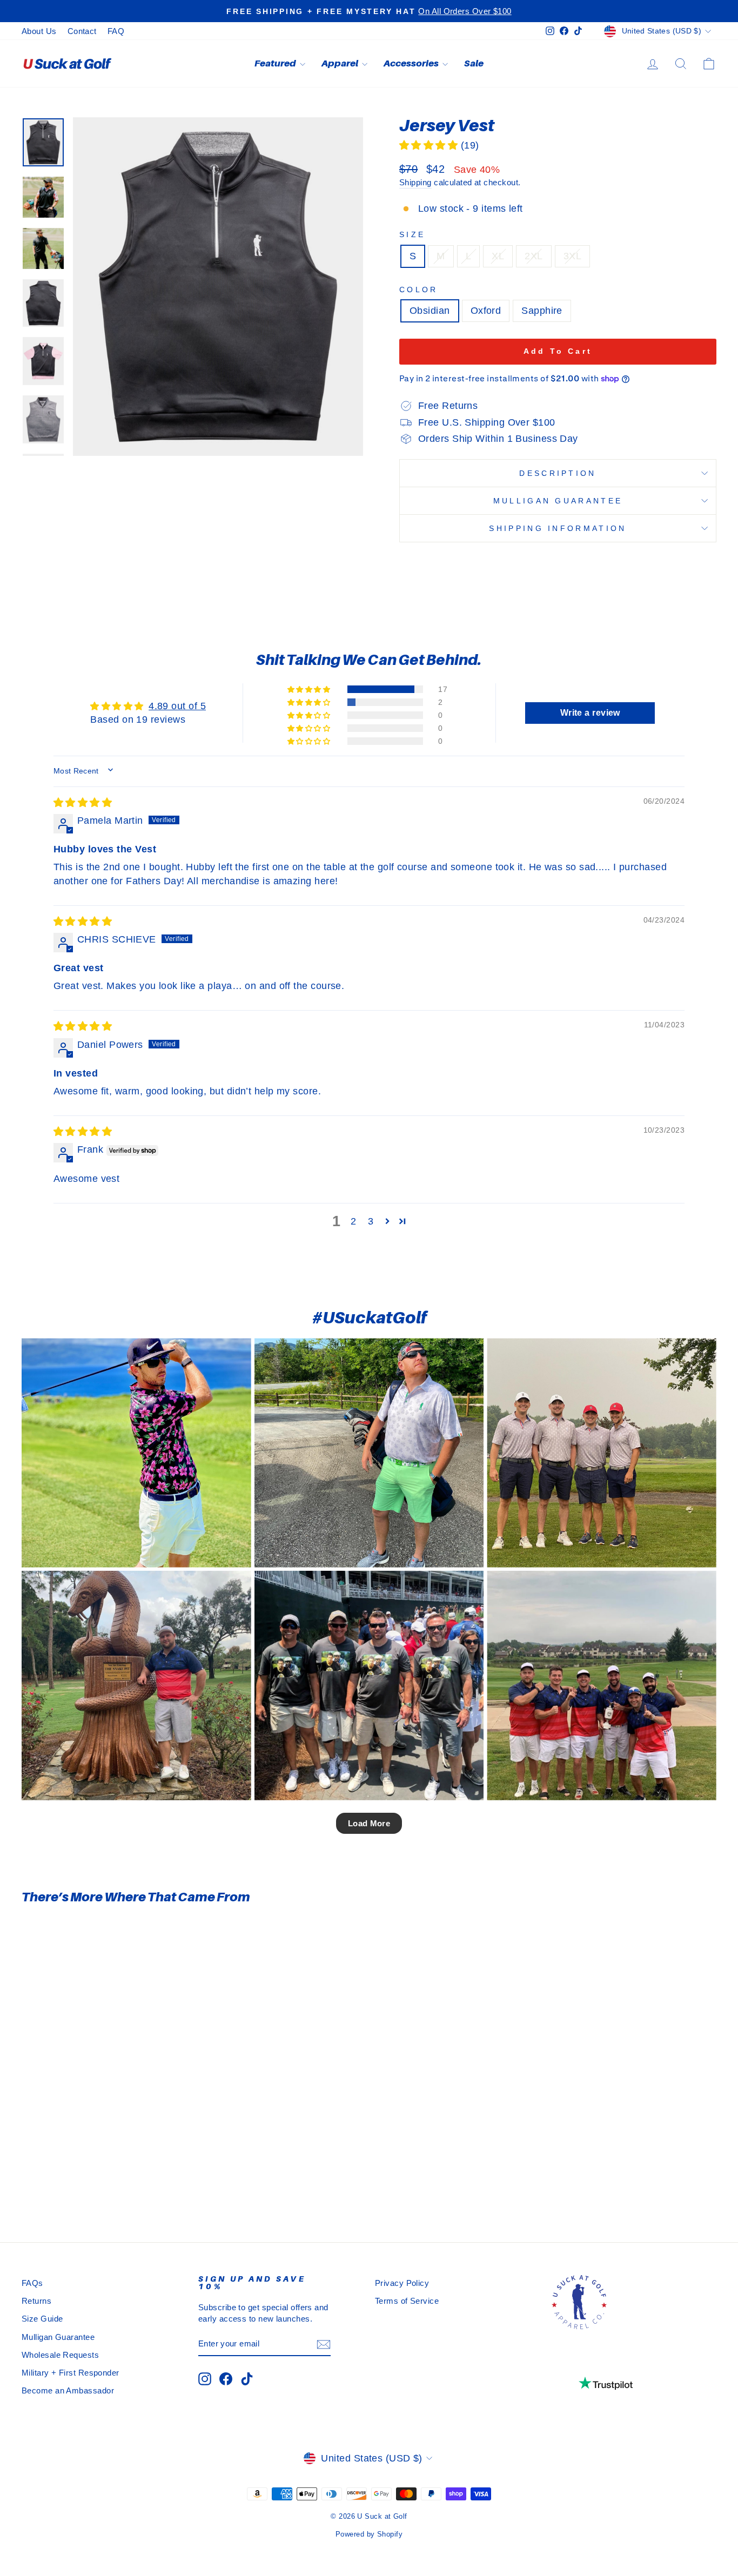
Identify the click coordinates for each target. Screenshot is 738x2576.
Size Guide (42, 2319)
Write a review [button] (590, 713)
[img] (83, 803)
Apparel (340, 63)
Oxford (486, 311)
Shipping (415, 182)
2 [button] (353, 1221)
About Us (39, 31)
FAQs (32, 2283)
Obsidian (430, 311)
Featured (276, 63)
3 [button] (371, 1221)
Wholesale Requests (60, 2355)
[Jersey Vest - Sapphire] (119, 2178)
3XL (572, 256)
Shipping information (558, 528)
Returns (36, 2301)
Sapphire (542, 311)
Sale (474, 63)
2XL (534, 256)
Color (419, 290)
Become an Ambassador (68, 2390)
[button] (430, 145)
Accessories (412, 63)
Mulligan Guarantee (558, 501)
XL (498, 256)
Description (558, 473)
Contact (82, 31)
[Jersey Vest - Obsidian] (89, 2178)
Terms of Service (407, 2301)
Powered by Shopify (369, 2534)
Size (412, 234)
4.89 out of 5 (177, 706)
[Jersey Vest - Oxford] (104, 2178)
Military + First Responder (71, 2373)
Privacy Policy (402, 2283)
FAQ (116, 31)
